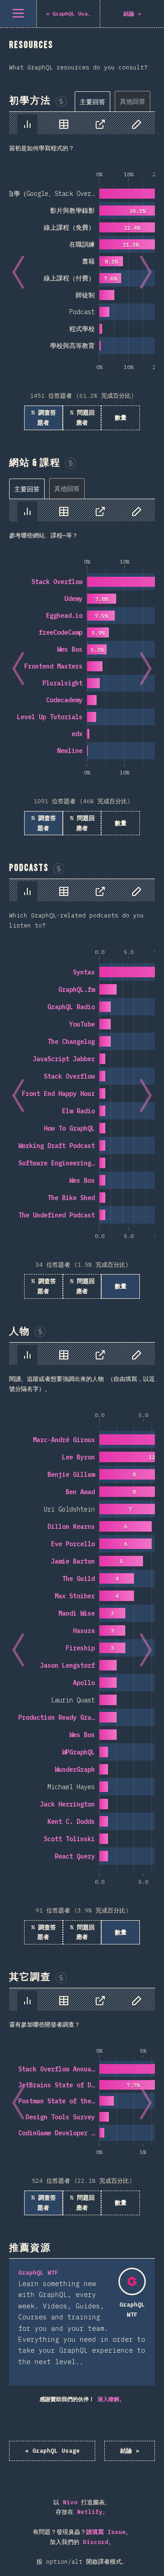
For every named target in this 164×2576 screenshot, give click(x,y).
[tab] (92, 102)
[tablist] (115, 101)
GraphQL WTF (38, 2273)
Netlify (90, 2512)
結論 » (130, 2451)
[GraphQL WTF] (132, 2281)
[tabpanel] (82, 271)
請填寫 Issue (106, 2532)
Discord (96, 2542)
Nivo (70, 2502)
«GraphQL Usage (52, 2451)
